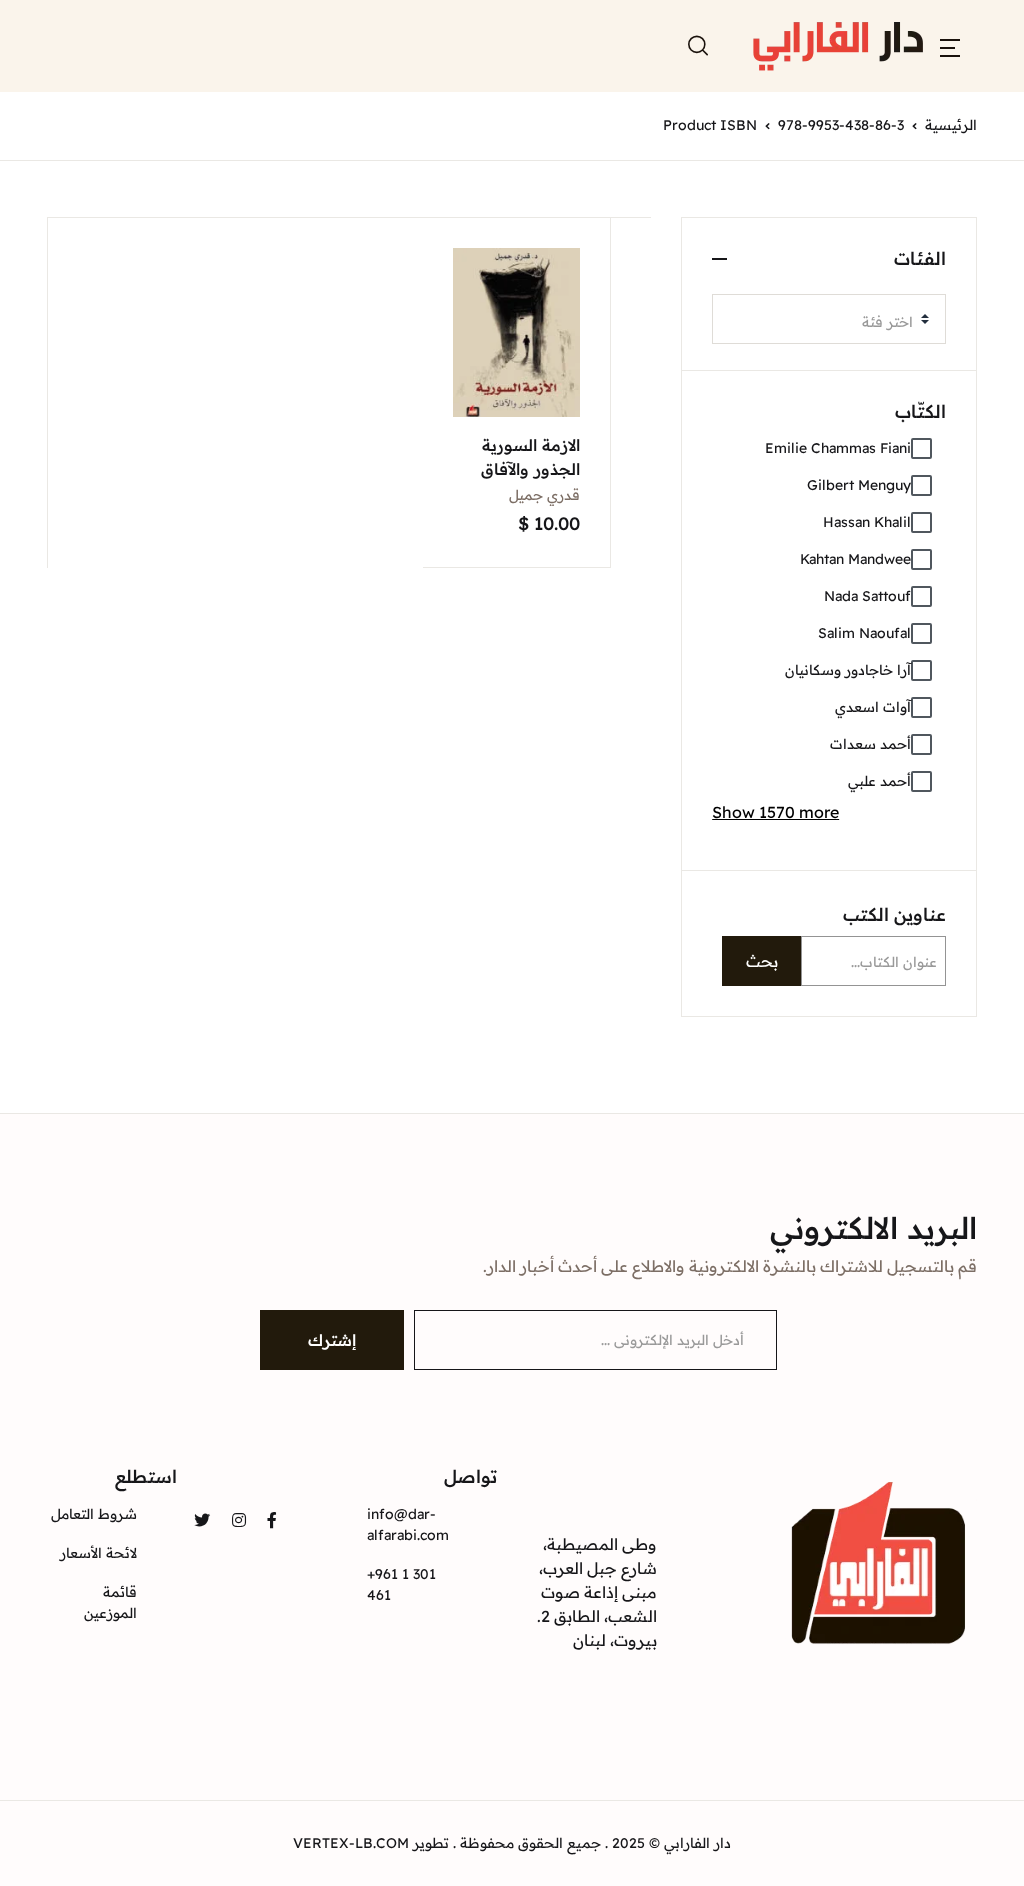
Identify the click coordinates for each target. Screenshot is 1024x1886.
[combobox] (829, 319)
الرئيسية (951, 125)
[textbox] (821, 322)
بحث (762, 961)
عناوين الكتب (894, 914)
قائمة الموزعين (110, 1602)
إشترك (332, 1340)
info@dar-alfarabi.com (408, 1524)
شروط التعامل (94, 1514)
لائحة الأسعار (98, 1553)
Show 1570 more (775, 812)
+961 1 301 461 (401, 1584)
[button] (950, 46)
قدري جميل (544, 495)
